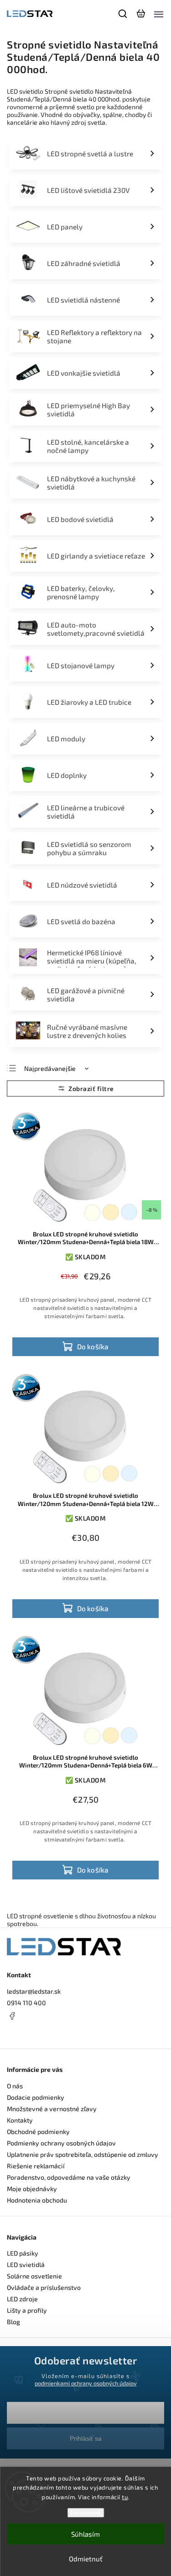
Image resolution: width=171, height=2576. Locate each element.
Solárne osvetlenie (34, 2276)
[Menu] (159, 14)
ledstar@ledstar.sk (34, 1991)
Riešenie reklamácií (36, 2166)
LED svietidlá (26, 2265)
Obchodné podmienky (38, 2132)
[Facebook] (85, 2016)
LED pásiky (23, 2253)
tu (125, 2497)
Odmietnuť (86, 2559)
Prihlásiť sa (86, 2438)
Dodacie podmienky (36, 2097)
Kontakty (20, 2120)
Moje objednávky (32, 2189)
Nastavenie (85, 2513)
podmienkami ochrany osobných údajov (86, 2383)
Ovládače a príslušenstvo (44, 2287)
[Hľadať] (123, 14)
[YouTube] (34, 2033)
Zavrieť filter (85, 1088)
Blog (13, 2322)
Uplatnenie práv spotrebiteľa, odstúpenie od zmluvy (83, 2154)
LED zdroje (22, 2299)
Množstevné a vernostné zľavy (52, 2109)
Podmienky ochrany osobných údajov (61, 2143)
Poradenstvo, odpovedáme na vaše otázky (69, 2177)
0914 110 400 (26, 2003)
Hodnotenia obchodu (37, 2200)
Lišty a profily (27, 2310)
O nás (15, 2086)
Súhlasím (85, 2534)
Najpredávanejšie (50, 1068)
